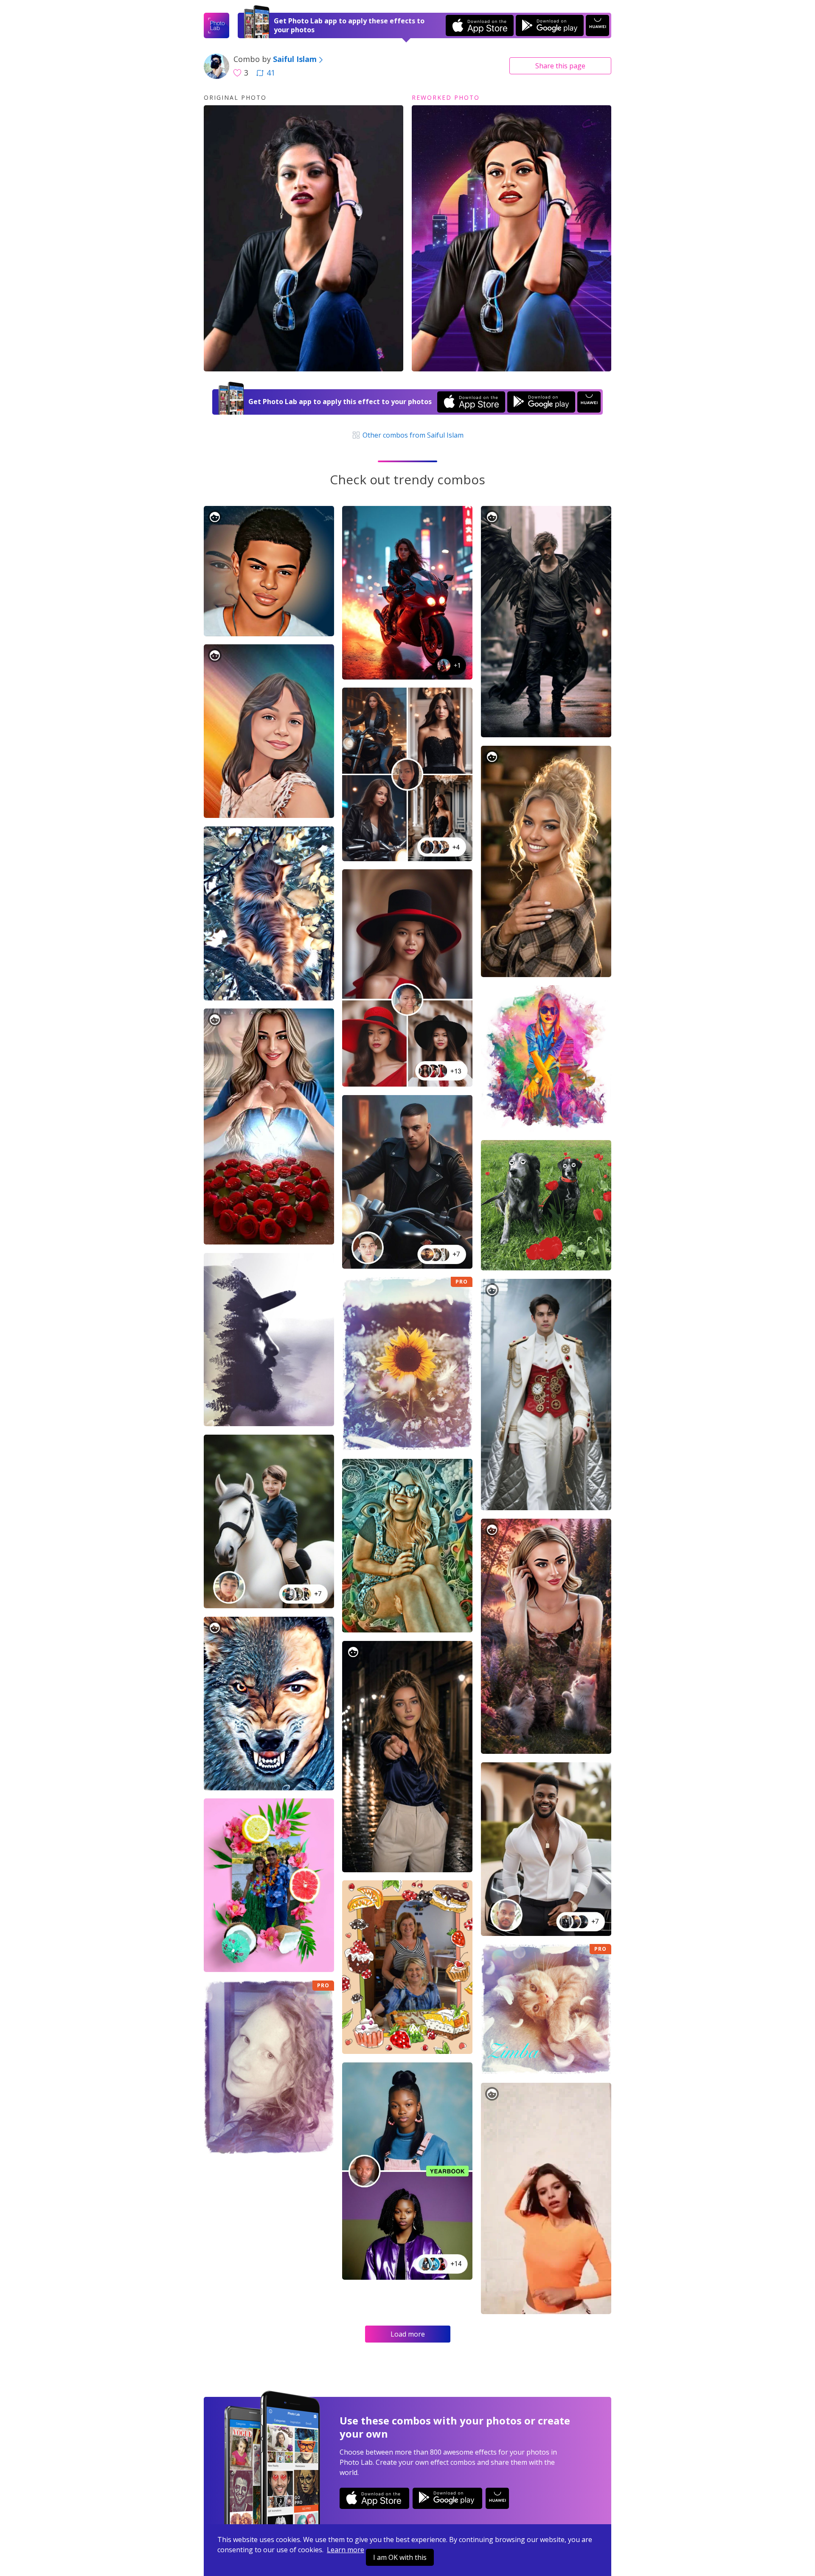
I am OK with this (400, 2557)
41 (271, 73)
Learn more (346, 2550)
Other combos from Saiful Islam (412, 435)
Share (560, 66)
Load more (408, 2334)
